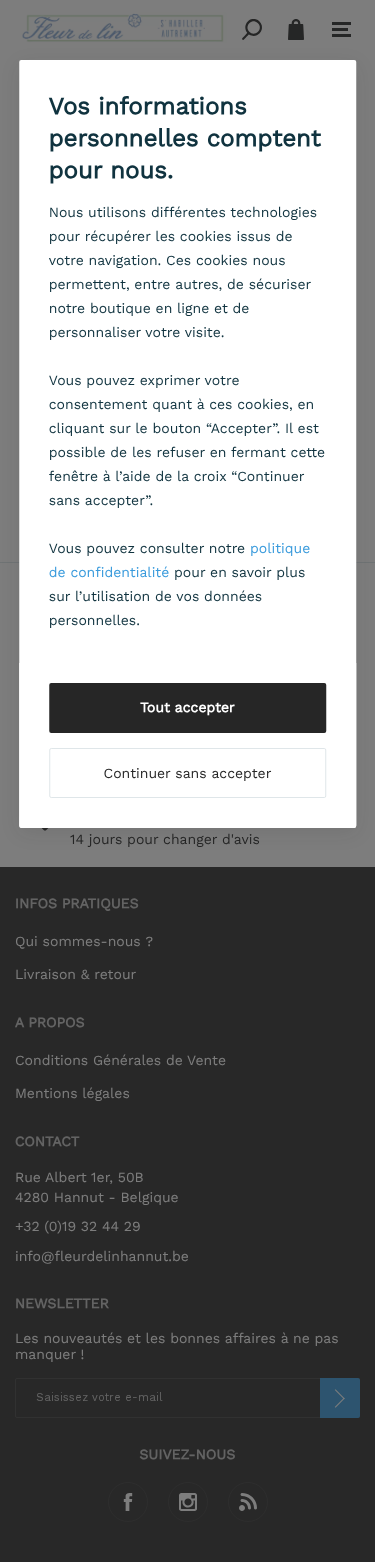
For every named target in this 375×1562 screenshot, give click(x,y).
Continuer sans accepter (188, 774)
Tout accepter (187, 708)
